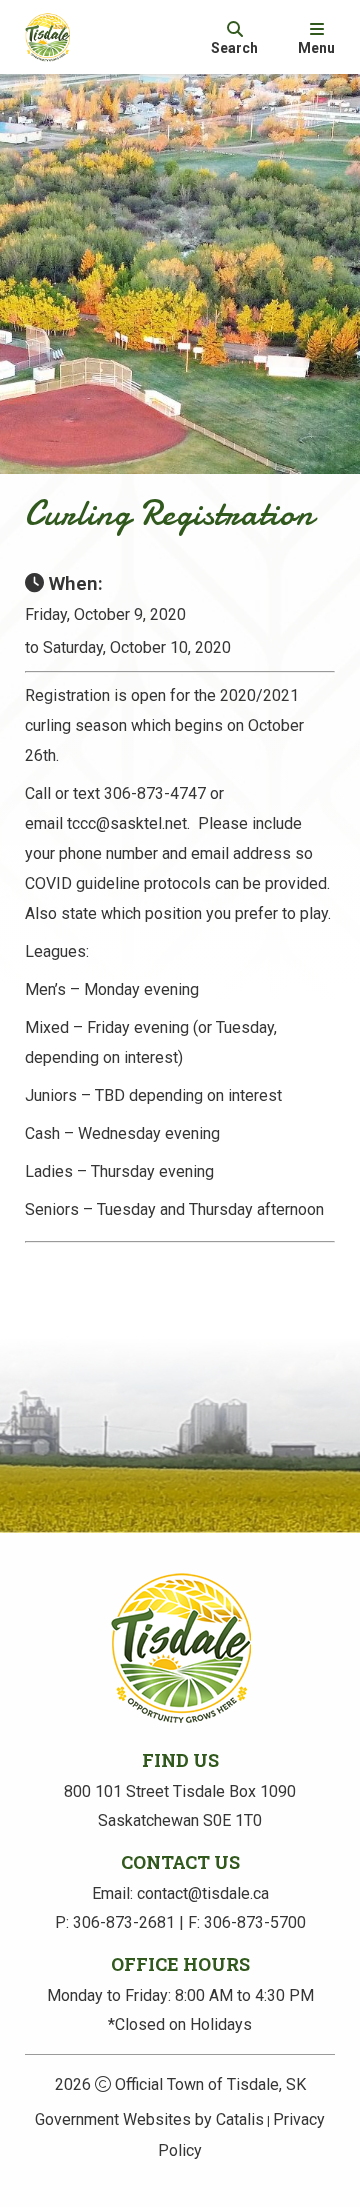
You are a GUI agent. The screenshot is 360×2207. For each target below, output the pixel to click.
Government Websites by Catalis (149, 2119)
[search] (234, 37)
